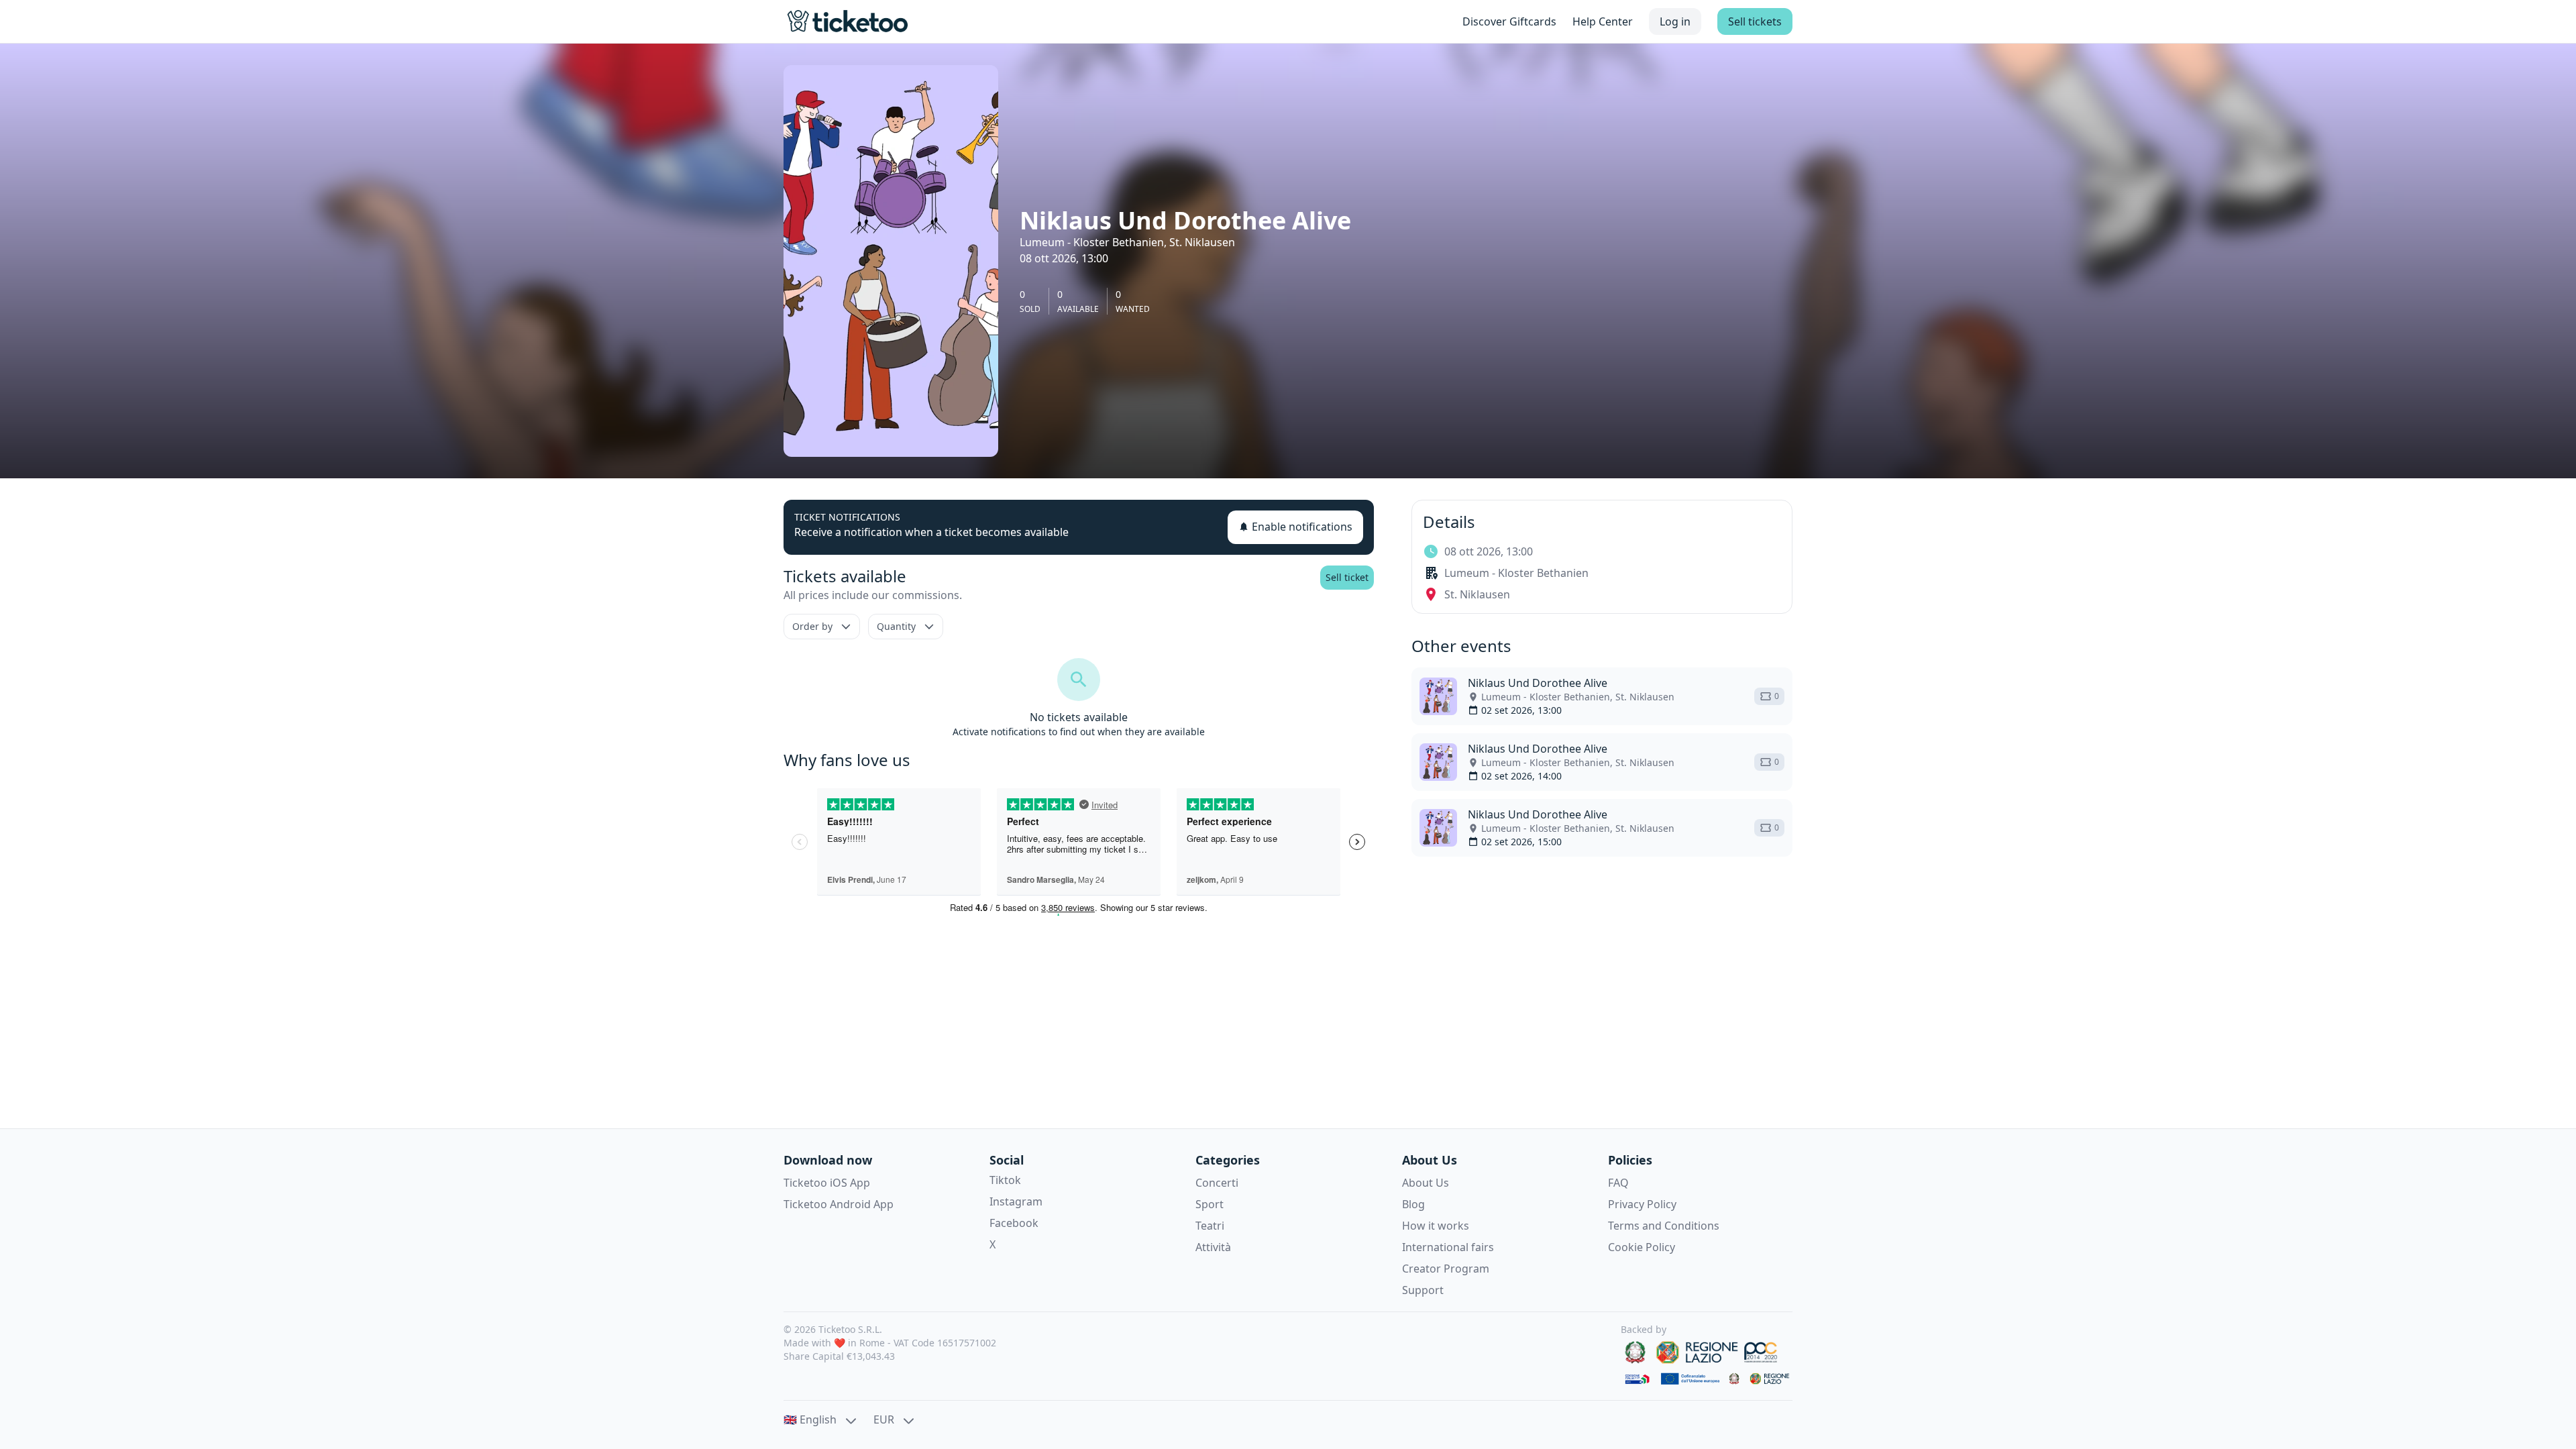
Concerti (1217, 1183)
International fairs (1448, 1247)
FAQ (1618, 1183)
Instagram (1016, 1201)
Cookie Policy (1642, 1247)
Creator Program (1446, 1269)
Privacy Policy (1642, 1204)
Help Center (1603, 21)
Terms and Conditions (1664, 1226)
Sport (1210, 1204)
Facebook (1014, 1223)
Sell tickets (1755, 21)
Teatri (1210, 1226)
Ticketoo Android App (839, 1204)
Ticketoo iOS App (827, 1183)
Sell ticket (1347, 577)
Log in (1675, 21)
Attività (1213, 1247)
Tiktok (1005, 1180)
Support (1423, 1290)
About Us (1426, 1183)
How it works (1436, 1226)
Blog (1413, 1204)
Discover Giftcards (1509, 21)
